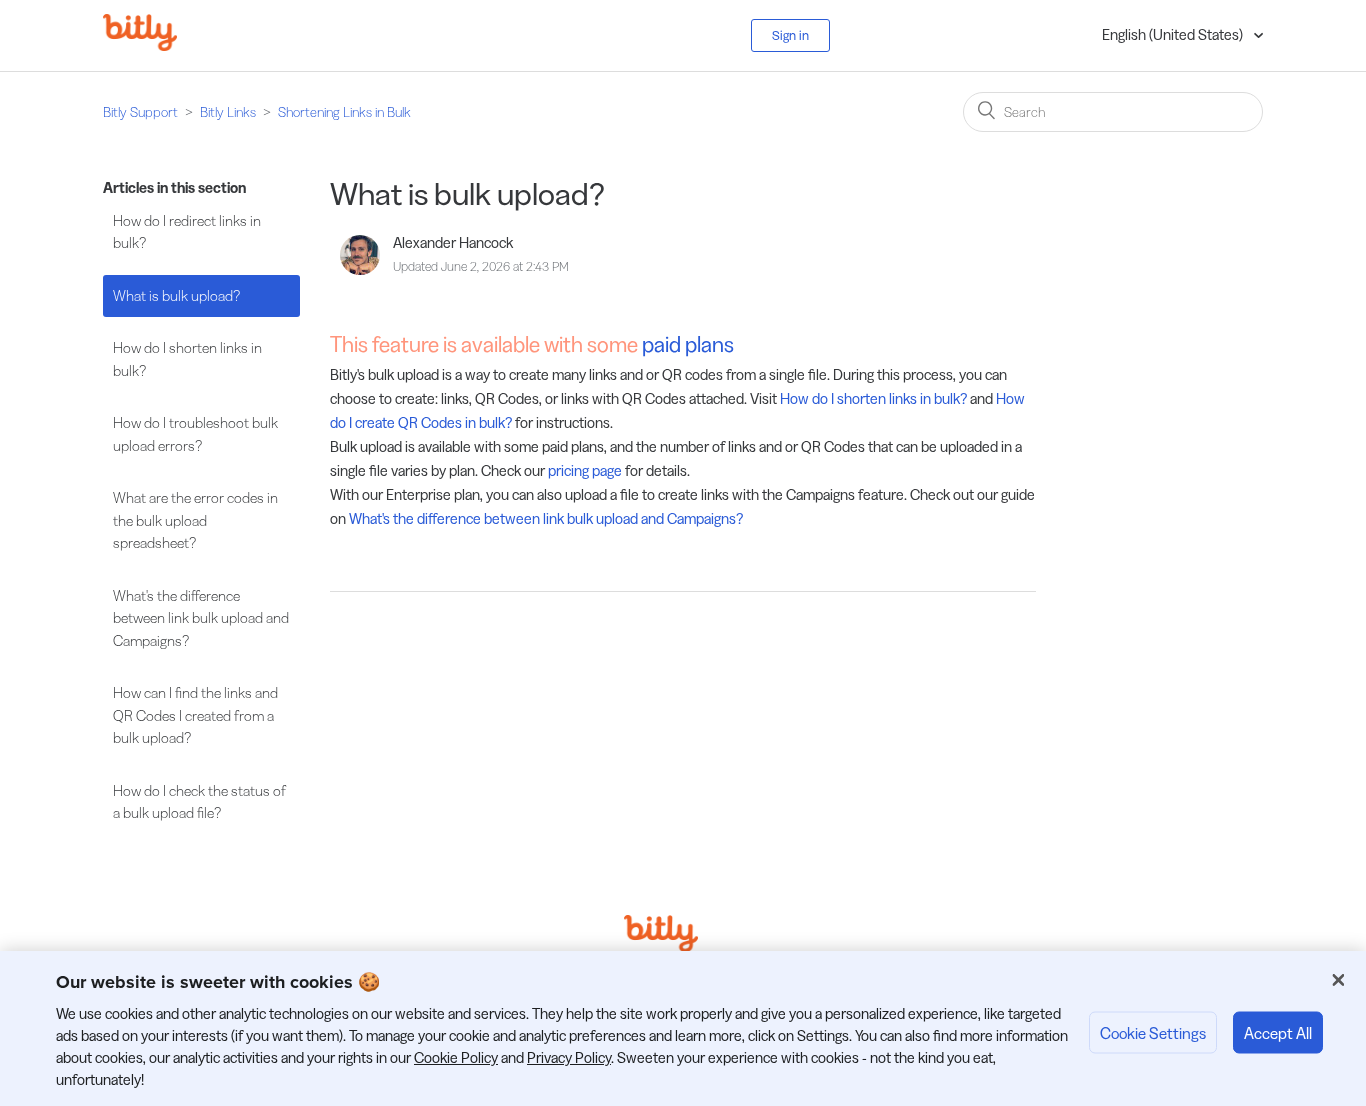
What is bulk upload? (176, 295)
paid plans (688, 344)
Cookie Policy (456, 1057)
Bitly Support (140, 112)
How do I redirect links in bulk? (187, 232)
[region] (683, 1028)
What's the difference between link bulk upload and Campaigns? (201, 618)
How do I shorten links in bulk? (187, 359)
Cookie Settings (1153, 1032)
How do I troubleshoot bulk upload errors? (195, 434)
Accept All (1278, 1032)
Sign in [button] (790, 35)
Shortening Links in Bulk (344, 112)
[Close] (1338, 980)
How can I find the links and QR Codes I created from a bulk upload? (195, 715)
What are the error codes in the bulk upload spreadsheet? (195, 520)
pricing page (585, 470)
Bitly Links (228, 112)
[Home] (155, 45)
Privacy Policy (569, 1057)
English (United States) (1174, 34)
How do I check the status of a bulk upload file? (199, 802)
